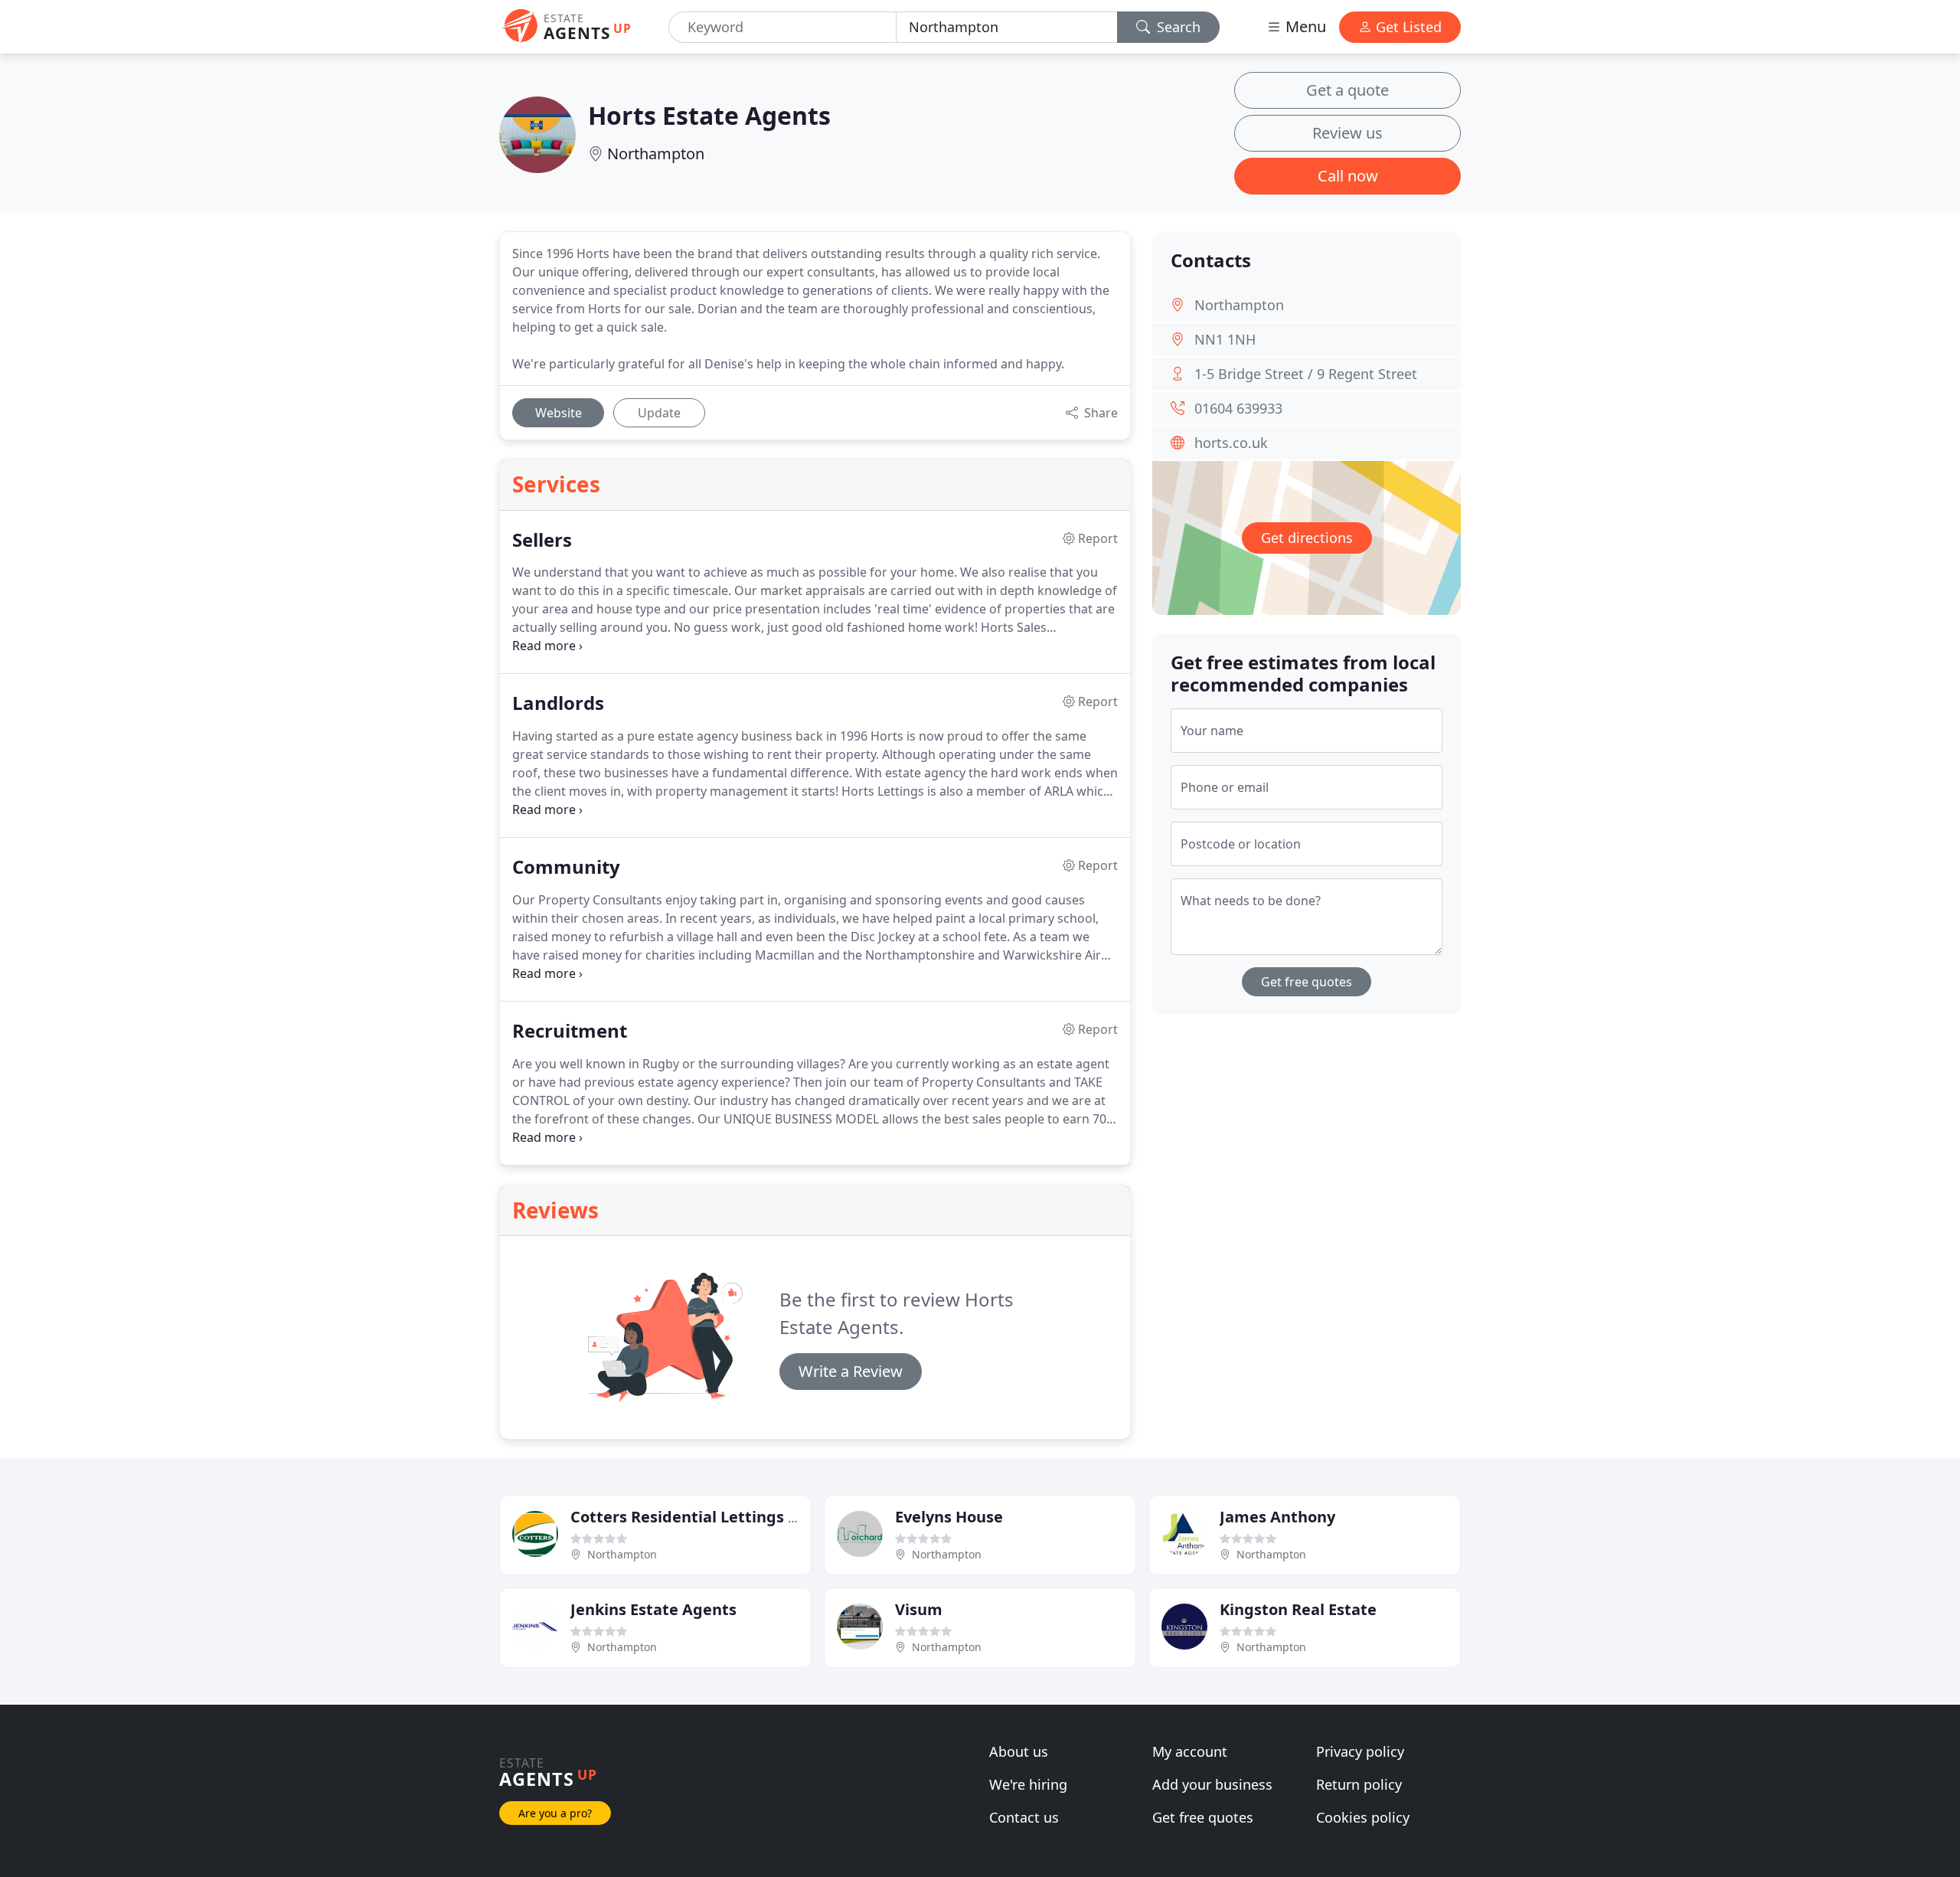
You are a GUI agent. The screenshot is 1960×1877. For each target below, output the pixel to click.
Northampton (656, 154)
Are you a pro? (555, 1813)
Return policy (1359, 1784)
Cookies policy (1363, 1817)
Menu (1304, 26)
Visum (919, 1609)
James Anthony (1277, 1517)
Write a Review (851, 1371)
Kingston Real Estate (1298, 1609)
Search (1177, 27)
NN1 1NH (1225, 339)
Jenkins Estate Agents (653, 1609)
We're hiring (1028, 1784)
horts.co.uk (1231, 443)
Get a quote (1347, 90)
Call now (1348, 176)
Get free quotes (1307, 982)
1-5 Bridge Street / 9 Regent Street (1306, 374)
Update (659, 413)
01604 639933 (1238, 408)
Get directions (1307, 538)
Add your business (1212, 1784)
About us (1019, 1751)
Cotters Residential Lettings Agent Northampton (757, 1517)
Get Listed (1407, 27)
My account (1190, 1751)
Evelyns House (949, 1517)
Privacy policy (1360, 1751)
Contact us (1024, 1817)
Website (559, 413)
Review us (1347, 133)
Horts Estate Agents (709, 115)
